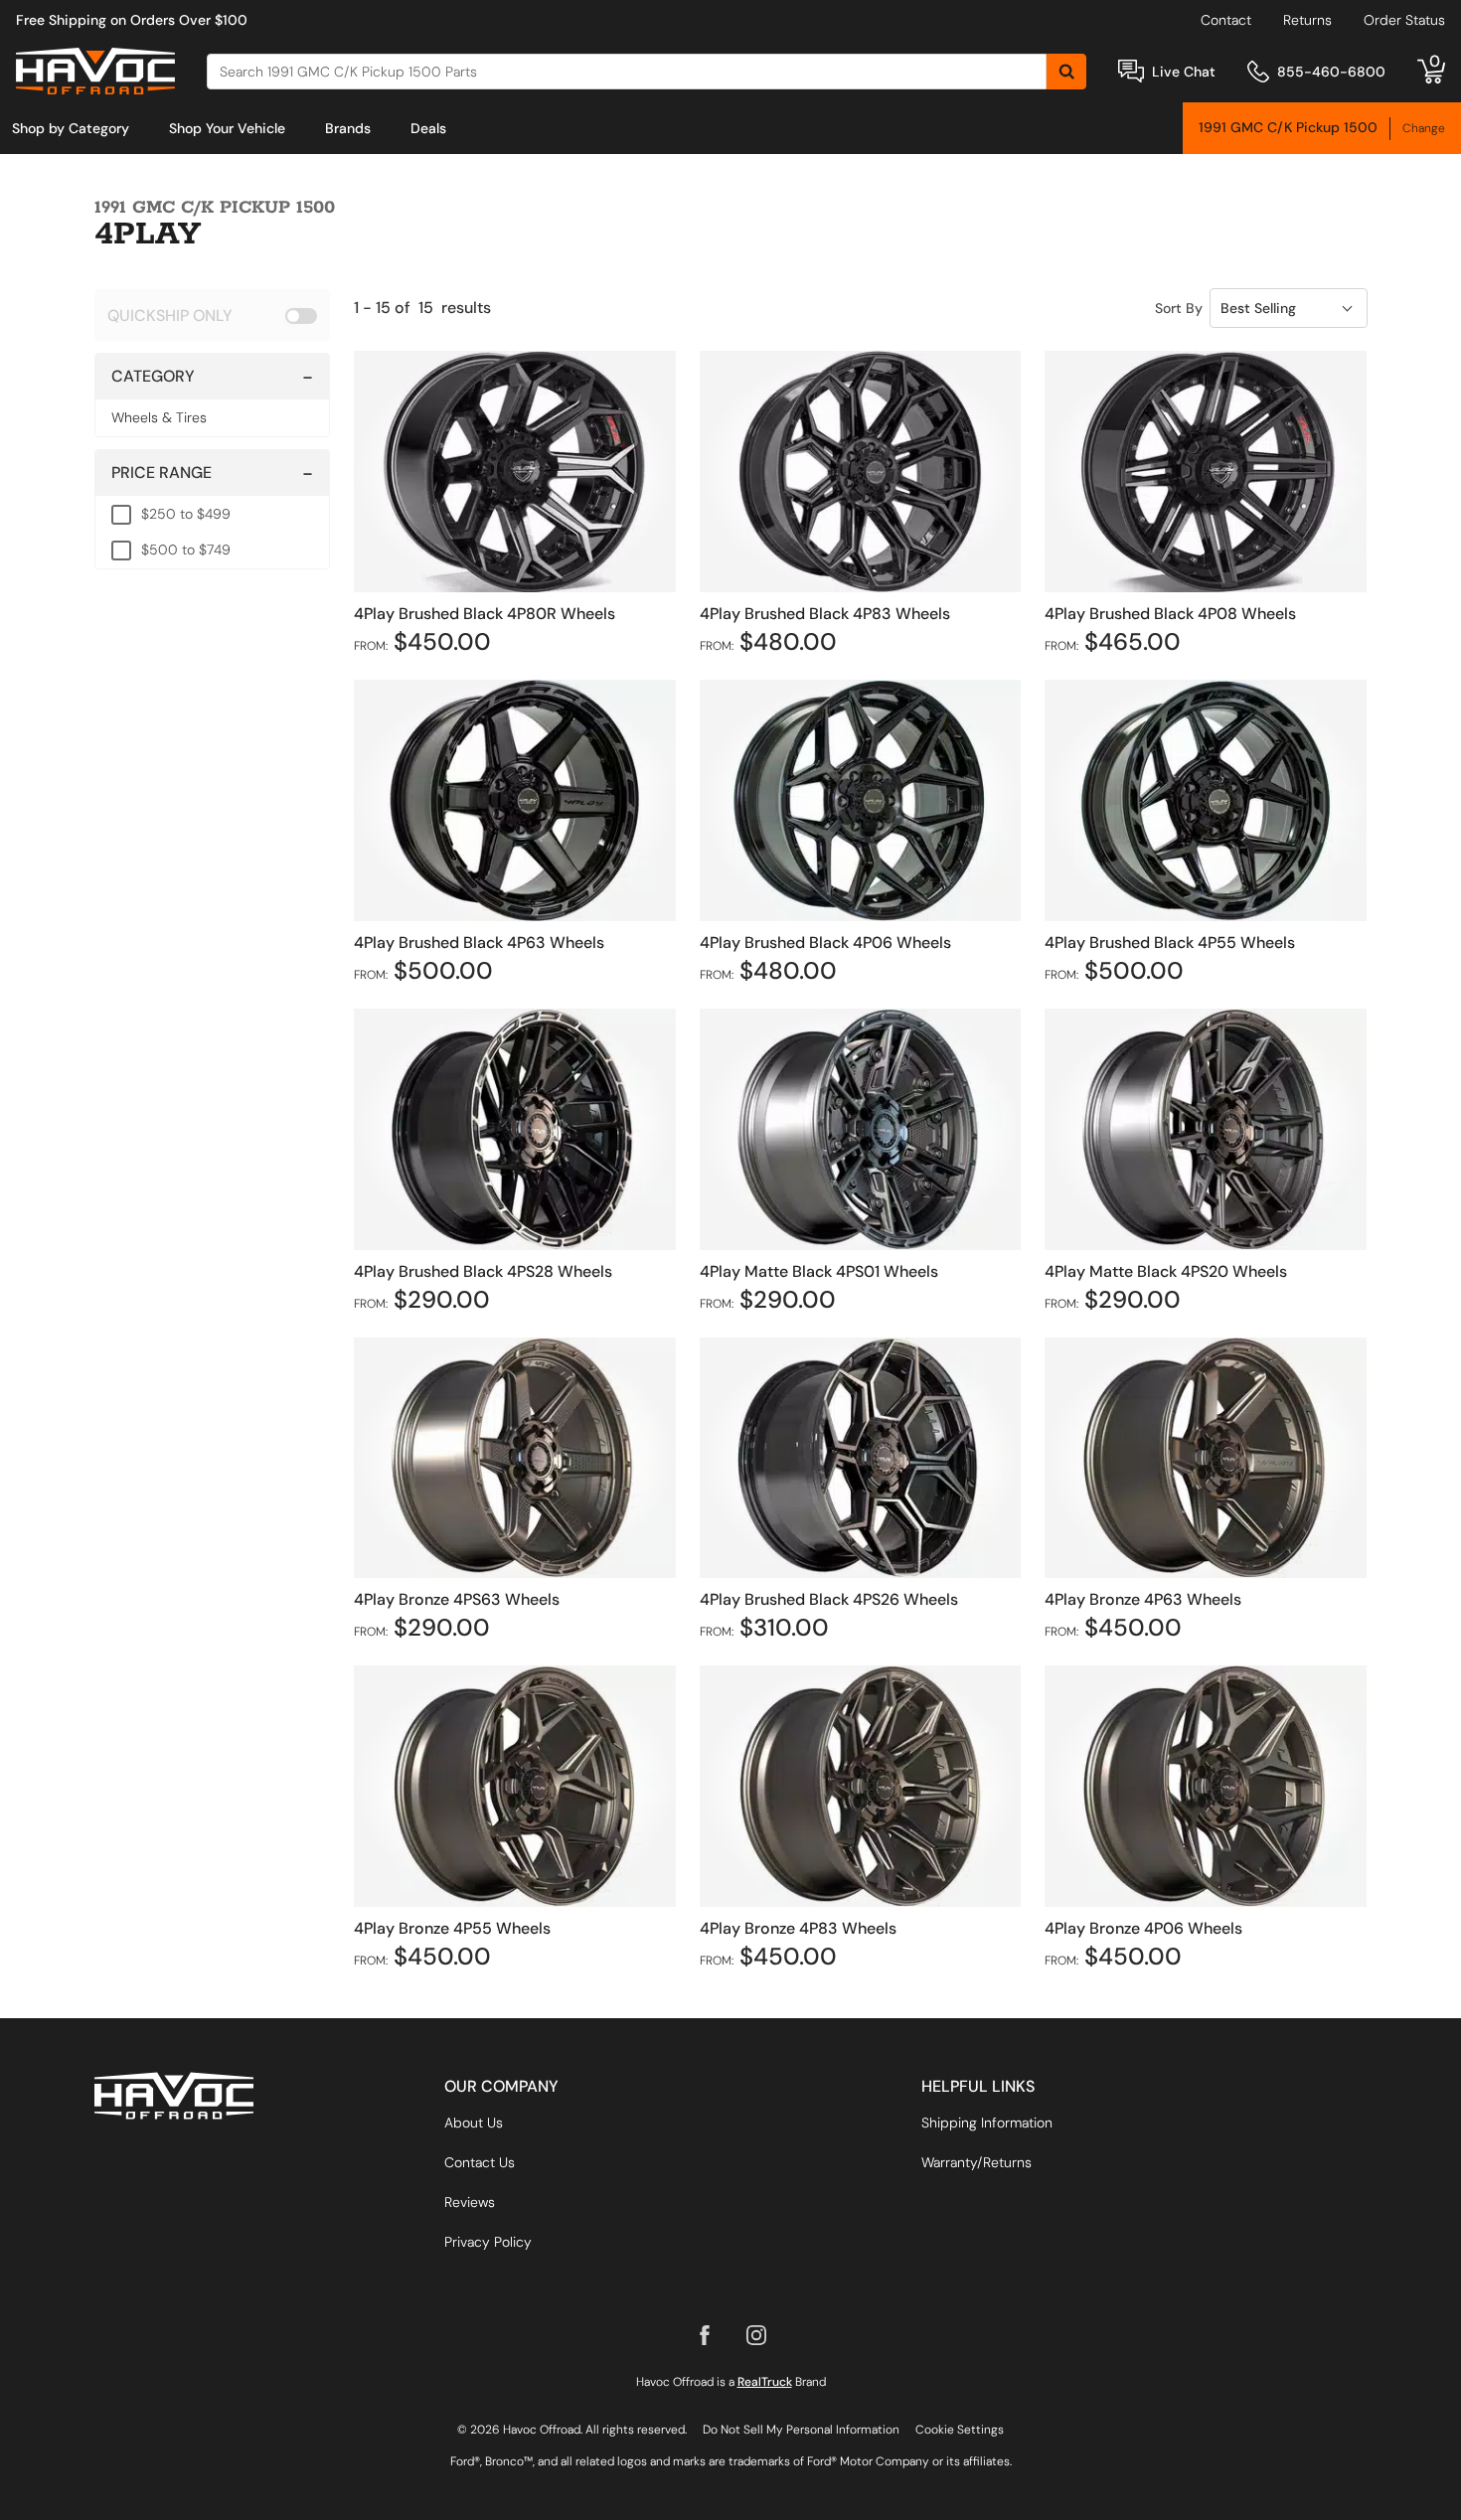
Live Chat (1184, 72)
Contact (1226, 20)
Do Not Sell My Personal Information (801, 2430)
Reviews (470, 2202)
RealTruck (765, 2382)
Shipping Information (987, 2123)
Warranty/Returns (976, 2162)
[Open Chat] (1131, 71)
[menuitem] (71, 128)
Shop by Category (71, 128)
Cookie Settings (960, 2430)
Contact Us (480, 2162)
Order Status (1404, 20)
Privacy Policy (488, 2242)
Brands (348, 128)
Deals (428, 128)
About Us (474, 2123)
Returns (1307, 20)
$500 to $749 (186, 550)
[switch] (212, 315)
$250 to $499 (186, 514)
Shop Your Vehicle (227, 128)
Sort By (1179, 308)
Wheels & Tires (159, 417)
